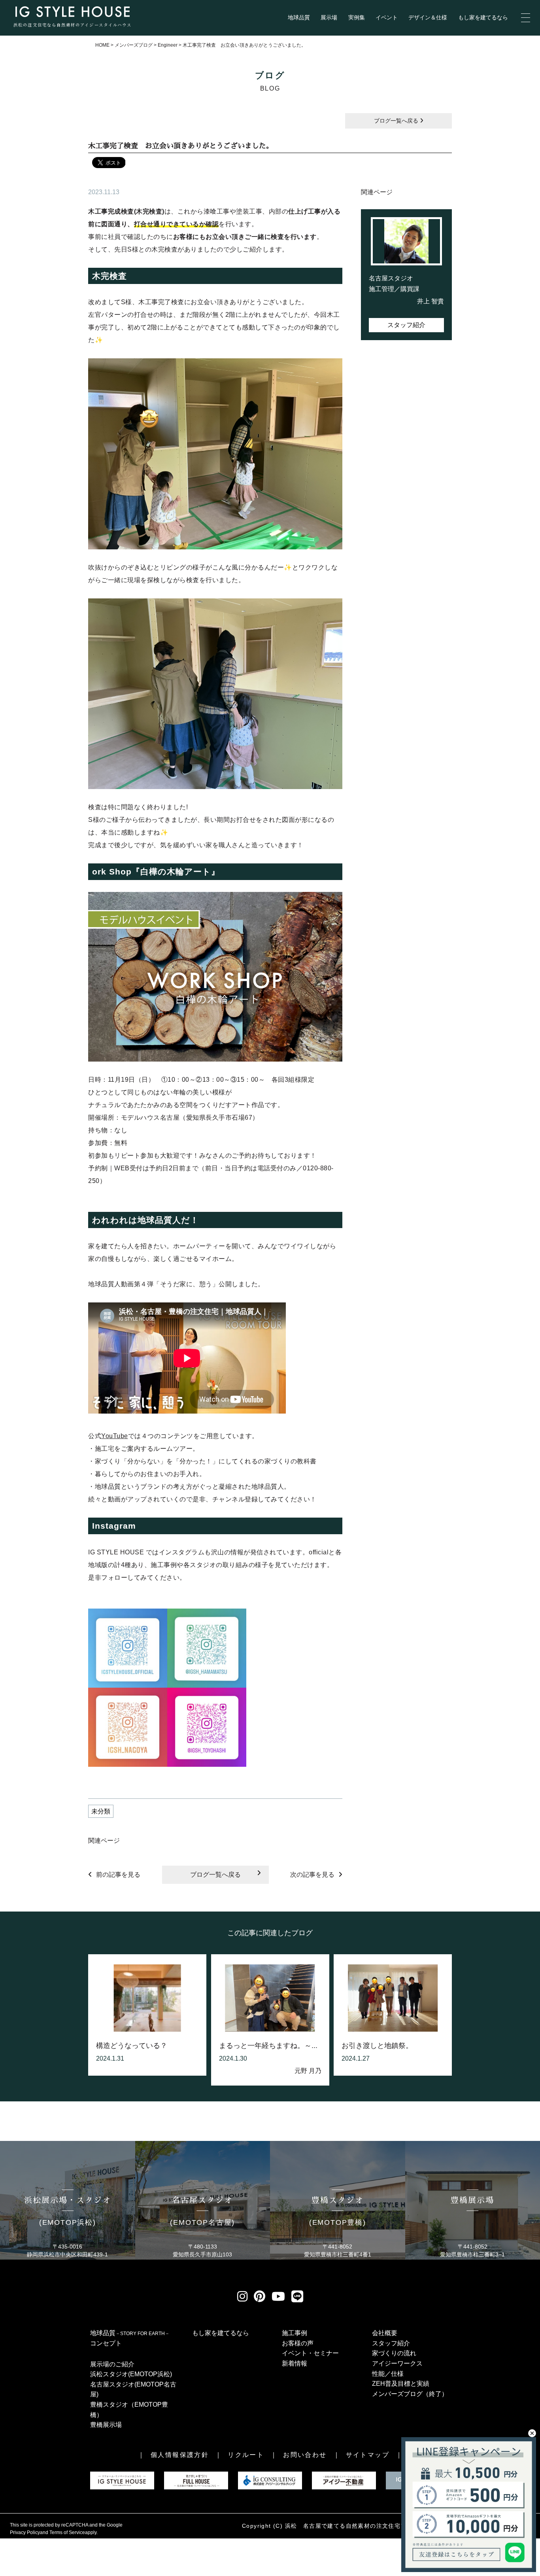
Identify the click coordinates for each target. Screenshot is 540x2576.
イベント (387, 18)
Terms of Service (67, 2532)
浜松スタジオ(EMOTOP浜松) (131, 2374)
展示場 (329, 18)
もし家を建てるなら (483, 18)
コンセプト (106, 2343)
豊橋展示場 (106, 2425)
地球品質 (299, 18)
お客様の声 (298, 2343)
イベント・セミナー (310, 2353)
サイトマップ (368, 2455)
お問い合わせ (305, 2455)
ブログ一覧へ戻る (397, 121)
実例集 (357, 18)
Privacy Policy (25, 2532)
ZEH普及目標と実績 (401, 2384)
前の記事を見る (118, 1875)
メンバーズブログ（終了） (410, 2394)
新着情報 (295, 2363)
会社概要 (385, 2333)
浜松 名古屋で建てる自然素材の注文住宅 (343, 2526)
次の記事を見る (312, 1875)
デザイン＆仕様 (428, 18)
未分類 (101, 1811)
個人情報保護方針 (180, 2455)
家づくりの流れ (394, 2353)
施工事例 (295, 2333)
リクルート (246, 2455)
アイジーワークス (397, 2363)
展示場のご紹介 (112, 2364)
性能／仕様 (388, 2374)
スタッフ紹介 (406, 325)
